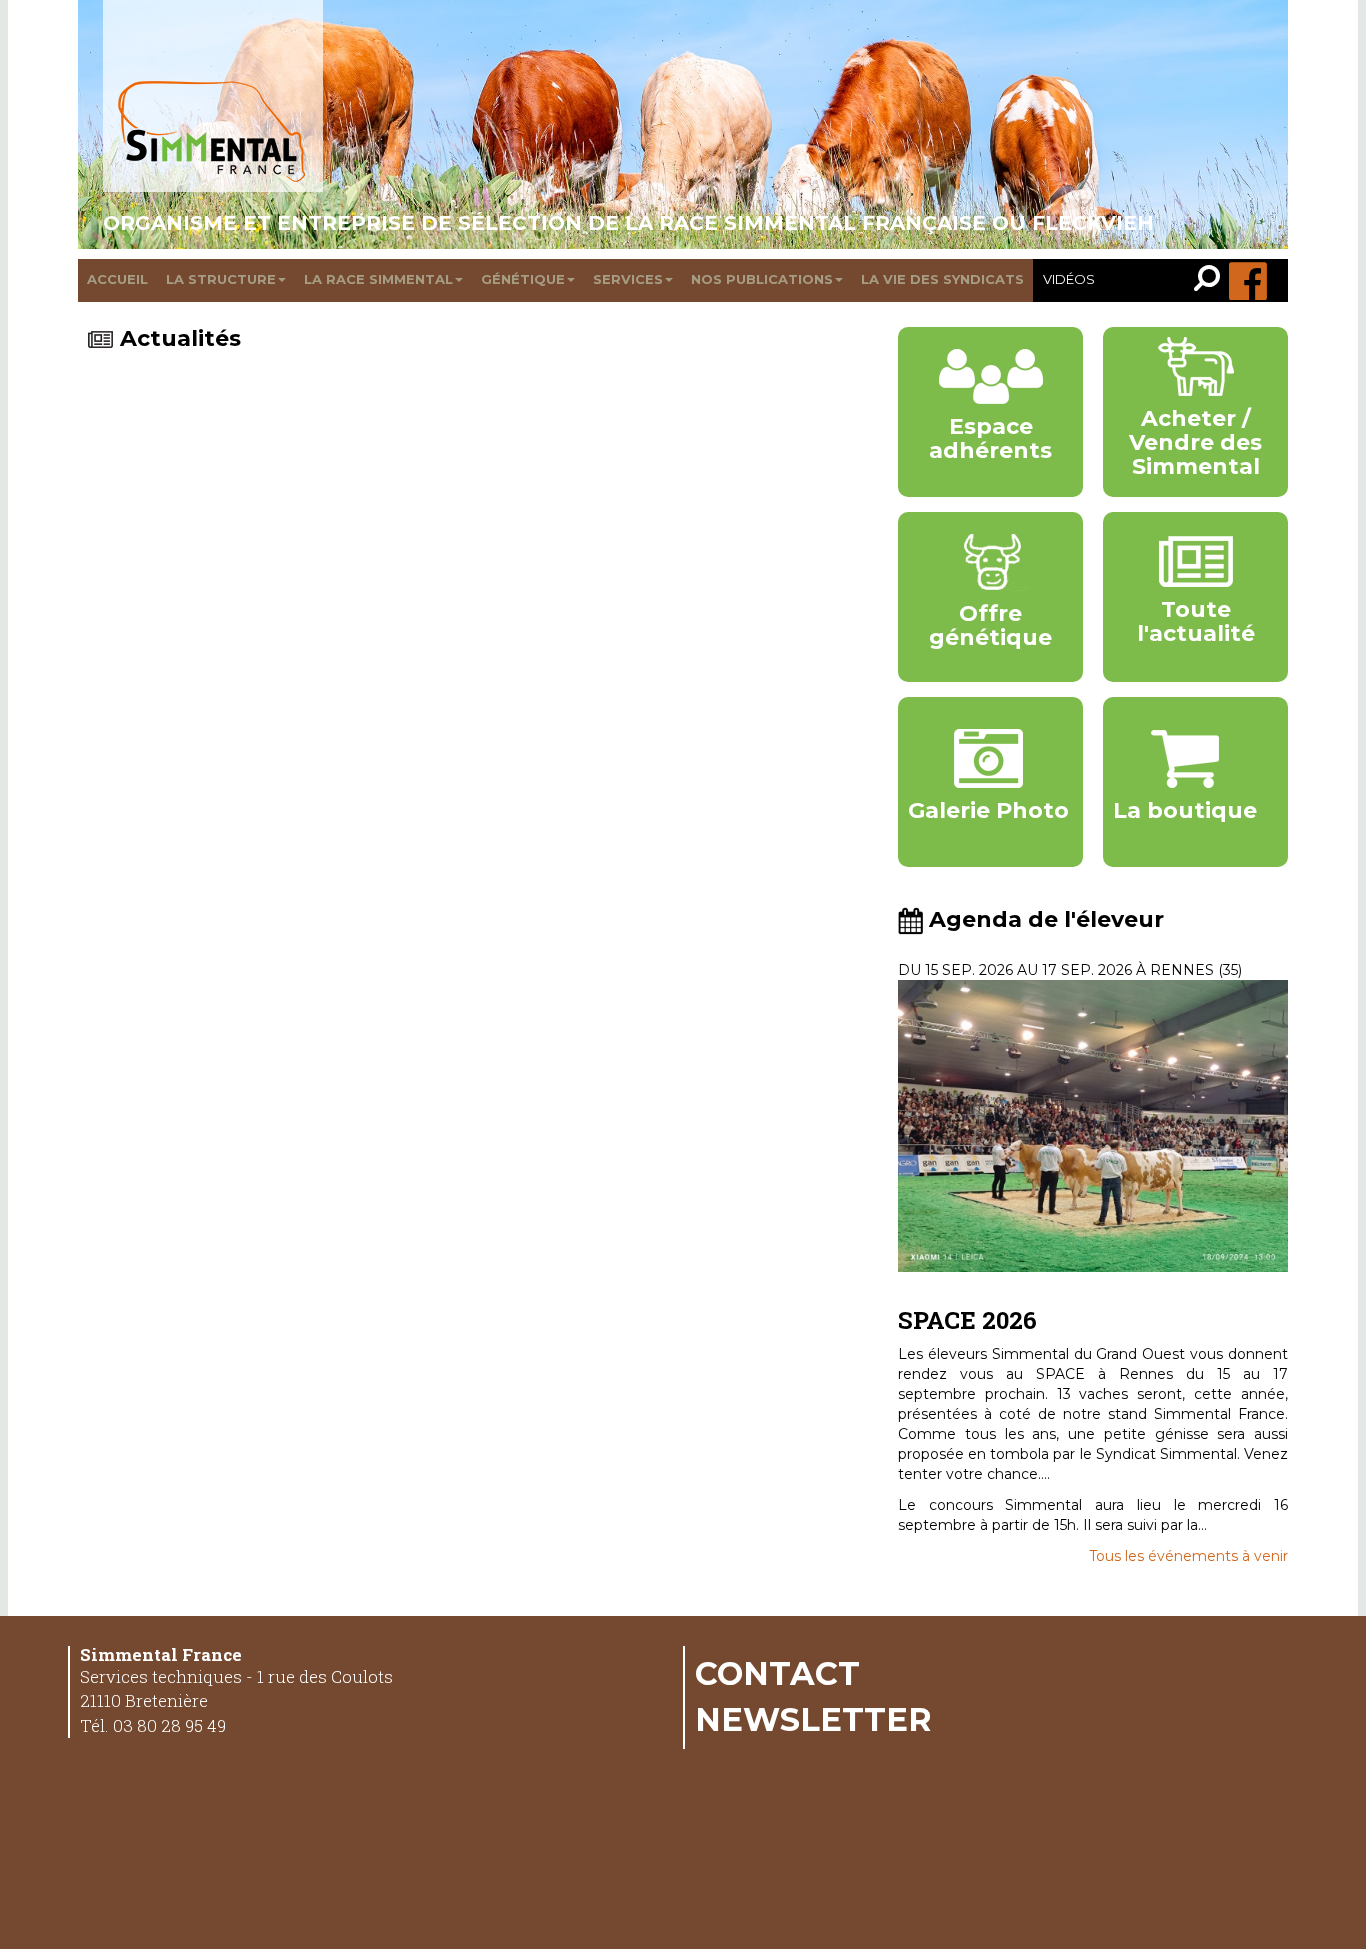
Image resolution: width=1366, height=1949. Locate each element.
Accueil (117, 279)
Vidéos (1069, 279)
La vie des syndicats (942, 279)
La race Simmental (378, 279)
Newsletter (813, 1719)
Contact (777, 1673)
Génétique (523, 279)
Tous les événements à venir (1188, 1556)
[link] (1211, 280)
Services (628, 279)
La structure (221, 279)
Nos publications (762, 279)
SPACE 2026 (967, 1320)
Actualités (180, 338)
